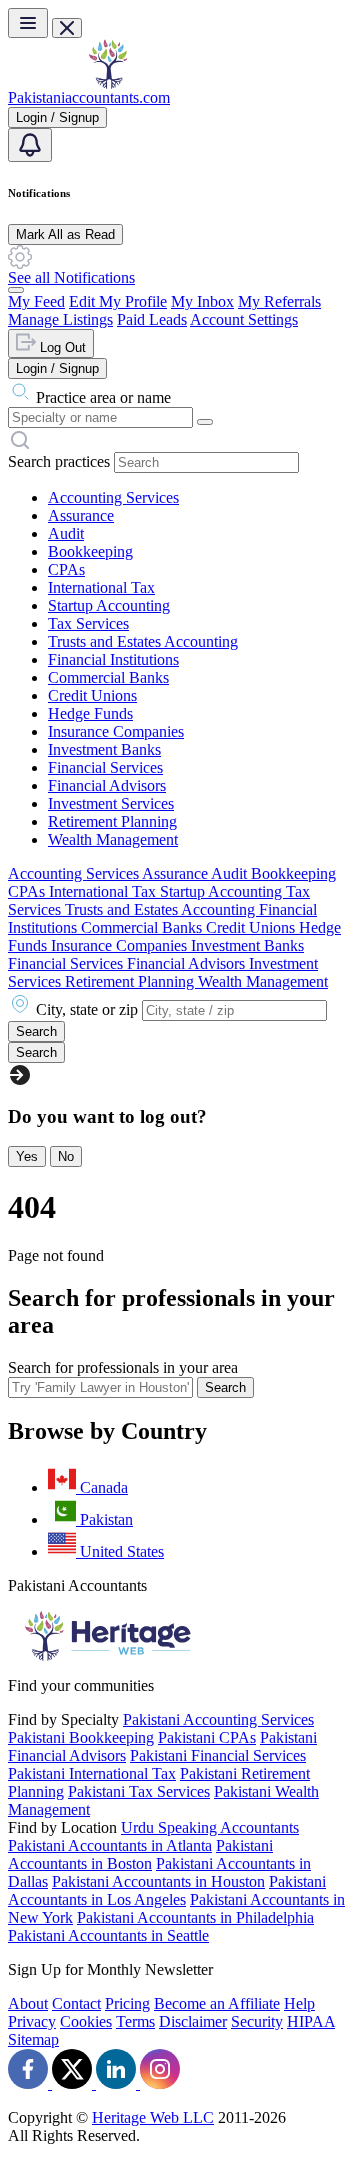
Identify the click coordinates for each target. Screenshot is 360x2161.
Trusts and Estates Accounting (143, 641)
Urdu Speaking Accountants (210, 1827)
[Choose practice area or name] (205, 422)
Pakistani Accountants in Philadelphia (195, 1917)
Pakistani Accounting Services (218, 1719)
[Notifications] (30, 145)
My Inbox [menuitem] (202, 301)
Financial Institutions (113, 659)
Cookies (86, 2021)
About (28, 2003)
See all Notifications (71, 277)
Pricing (127, 2003)
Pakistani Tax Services (139, 1791)
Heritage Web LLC (153, 2117)
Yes (27, 1156)
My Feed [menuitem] (36, 301)
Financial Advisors (107, 785)
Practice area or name (103, 397)
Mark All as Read (65, 234)
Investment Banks (104, 749)
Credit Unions (92, 695)
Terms (135, 2021)
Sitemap (33, 2039)
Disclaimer (193, 2021)
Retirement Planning (112, 821)
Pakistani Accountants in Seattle (108, 1935)
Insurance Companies (116, 731)
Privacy (32, 2021)
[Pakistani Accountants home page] (108, 83)
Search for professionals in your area (123, 1367)
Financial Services (105, 767)
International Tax (101, 587)
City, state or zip (87, 1009)
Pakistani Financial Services (218, 1755)
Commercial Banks (108, 677)
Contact (76, 2003)
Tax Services (88, 623)
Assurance (81, 515)
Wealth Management (113, 839)
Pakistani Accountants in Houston (158, 1881)
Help (299, 2003)
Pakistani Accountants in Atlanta (110, 1845)
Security (257, 2021)
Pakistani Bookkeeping (81, 1737)
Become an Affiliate (217, 2003)
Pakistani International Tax (92, 1773)
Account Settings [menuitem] (244, 319)
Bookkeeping (90, 551)
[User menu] (16, 290)
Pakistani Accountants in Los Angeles (167, 1890)
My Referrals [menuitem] (279, 301)
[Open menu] (28, 23)
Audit (66, 533)
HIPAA (311, 2021)
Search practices (59, 461)
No (66, 1156)
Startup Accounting (109, 605)
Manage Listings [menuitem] (60, 319)
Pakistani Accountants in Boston (140, 1854)
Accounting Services (113, 497)
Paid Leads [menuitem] (152, 319)
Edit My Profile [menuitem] (118, 301)
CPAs (66, 569)
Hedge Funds (90, 713)
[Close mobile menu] (67, 28)
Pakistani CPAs (207, 1737)
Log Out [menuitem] (61, 347)
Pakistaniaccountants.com (89, 97)
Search (225, 1387)
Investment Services (111, 803)
